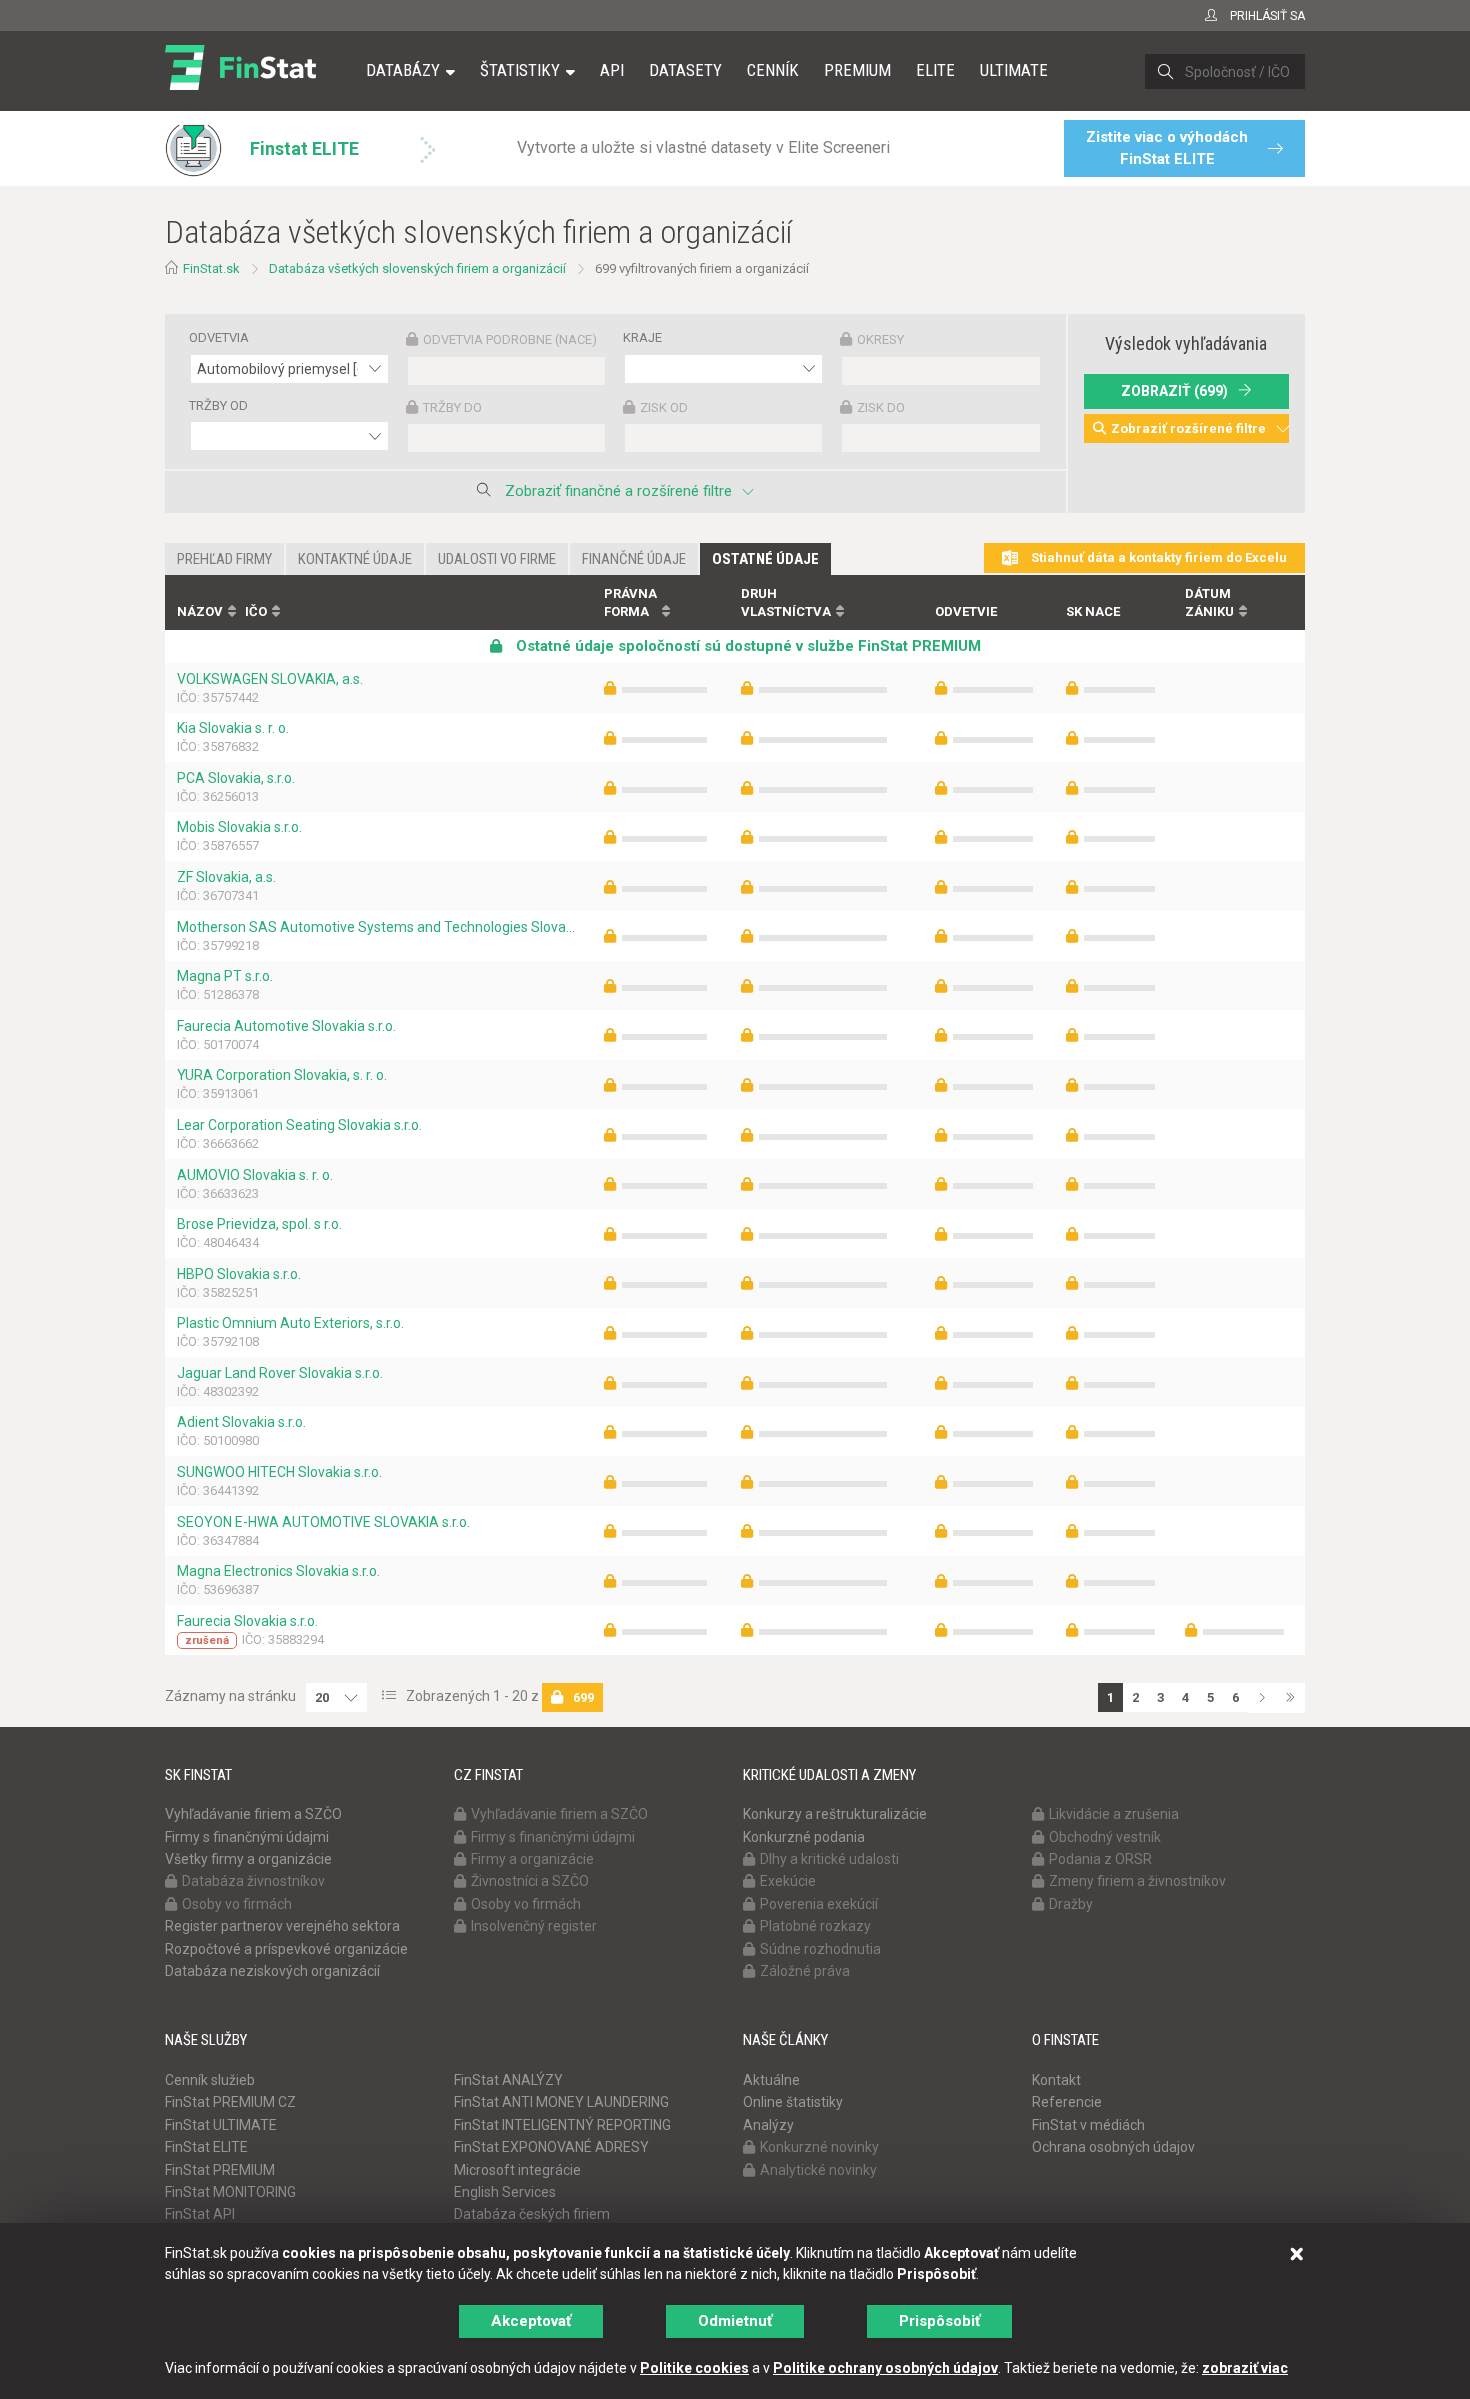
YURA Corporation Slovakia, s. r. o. (282, 1075)
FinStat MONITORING (230, 2192)
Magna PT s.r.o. (225, 976)
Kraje (642, 337)
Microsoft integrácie (517, 2170)
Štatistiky (520, 70)
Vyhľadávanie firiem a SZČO (253, 1814)
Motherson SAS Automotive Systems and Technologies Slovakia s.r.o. (378, 927)
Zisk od (664, 407)
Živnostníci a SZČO (530, 1881)
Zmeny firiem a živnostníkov (1137, 1881)
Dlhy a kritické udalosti (829, 1859)
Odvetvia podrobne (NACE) (510, 339)
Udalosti (497, 559)
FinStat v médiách (1088, 2125)
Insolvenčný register (534, 1926)
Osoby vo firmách (237, 1904)
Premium (857, 70)
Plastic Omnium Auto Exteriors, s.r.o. (290, 1323)
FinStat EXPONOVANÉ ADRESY (551, 2147)
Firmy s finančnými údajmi (247, 1837)
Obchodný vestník (1105, 1837)
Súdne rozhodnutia (820, 1949)
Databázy (403, 70)
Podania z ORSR (1100, 1859)
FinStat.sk (211, 268)
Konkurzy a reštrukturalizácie (835, 1814)
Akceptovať (531, 2321)
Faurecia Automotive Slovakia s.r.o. (286, 1026)
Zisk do (881, 407)
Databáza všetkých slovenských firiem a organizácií (417, 268)
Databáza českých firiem (532, 2214)
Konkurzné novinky (819, 2147)
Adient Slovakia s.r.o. (241, 1422)
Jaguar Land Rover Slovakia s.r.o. (280, 1373)
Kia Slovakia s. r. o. (233, 728)
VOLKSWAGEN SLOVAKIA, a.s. (270, 679)
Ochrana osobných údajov (1113, 2147)
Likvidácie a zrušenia (1114, 1814)
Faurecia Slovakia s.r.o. (247, 1621)
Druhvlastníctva (786, 603)
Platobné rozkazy (815, 1926)
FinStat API (200, 2214)
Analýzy (768, 2125)
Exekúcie (788, 1881)
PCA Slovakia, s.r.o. (236, 778)
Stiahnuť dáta (1157, 557)
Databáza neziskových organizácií (272, 1971)
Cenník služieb (210, 2080)
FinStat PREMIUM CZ (230, 2102)
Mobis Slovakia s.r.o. (239, 827)
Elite (935, 70)
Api (612, 70)
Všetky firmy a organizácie (248, 1859)
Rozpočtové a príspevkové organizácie (286, 1949)
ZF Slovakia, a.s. (226, 877)
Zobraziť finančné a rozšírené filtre (618, 491)
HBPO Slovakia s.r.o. (239, 1274)
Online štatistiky (793, 2102)
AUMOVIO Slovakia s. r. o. (255, 1175)
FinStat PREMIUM (220, 2170)
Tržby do (452, 407)
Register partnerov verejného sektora (282, 1926)
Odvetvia (219, 337)
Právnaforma (630, 603)
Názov (200, 611)
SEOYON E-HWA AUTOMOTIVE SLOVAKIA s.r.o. (323, 1522)
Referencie (1067, 2102)
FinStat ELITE (206, 2147)
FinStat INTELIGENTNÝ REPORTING (562, 2125)
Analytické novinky (818, 2170)
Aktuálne (771, 2080)
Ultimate (1014, 70)
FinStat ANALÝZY (508, 2080)
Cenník (773, 70)
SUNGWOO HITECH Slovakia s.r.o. (279, 1472)
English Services (505, 2192)
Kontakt (1056, 2080)
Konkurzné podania (804, 1837)
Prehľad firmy (224, 559)
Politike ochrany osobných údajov (885, 2368)
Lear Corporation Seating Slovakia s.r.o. (299, 1125)
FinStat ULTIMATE (221, 2125)
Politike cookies (694, 2368)
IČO (256, 611)
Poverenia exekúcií (819, 1904)
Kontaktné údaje (355, 559)
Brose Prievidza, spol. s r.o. (259, 1224)
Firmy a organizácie (532, 1859)
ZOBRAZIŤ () (1174, 391)
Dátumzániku (1209, 603)
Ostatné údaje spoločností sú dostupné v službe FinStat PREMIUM (746, 646)
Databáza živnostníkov (253, 1881)
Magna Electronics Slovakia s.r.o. (278, 1571)
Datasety (685, 70)
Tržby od (218, 405)
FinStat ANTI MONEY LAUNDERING (561, 2102)
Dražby (1071, 1904)
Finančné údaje (634, 559)
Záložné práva (805, 1971)
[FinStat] (240, 84)
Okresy (880, 339)
